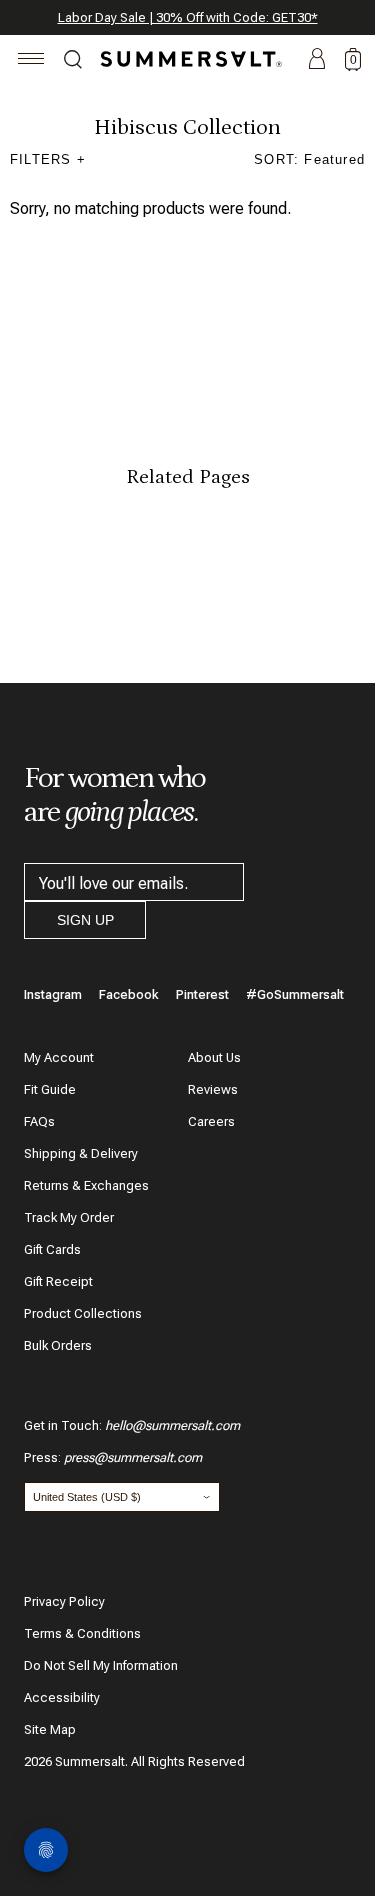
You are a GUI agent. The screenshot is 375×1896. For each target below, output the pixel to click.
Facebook (129, 994)
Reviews (213, 1089)
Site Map (50, 1729)
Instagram (53, 994)
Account (317, 60)
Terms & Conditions (82, 1633)
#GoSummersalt (295, 994)
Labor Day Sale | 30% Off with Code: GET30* (188, 17)
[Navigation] (31, 61)
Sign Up (85, 920)
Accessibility (62, 1697)
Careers (211, 1121)
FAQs (39, 1121)
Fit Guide (50, 1089)
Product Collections (83, 1313)
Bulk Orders (58, 1345)
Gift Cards (52, 1249)
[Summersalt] (188, 59)
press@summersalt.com (133, 1457)
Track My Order (69, 1217)
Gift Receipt (58, 1281)
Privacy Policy (64, 1601)
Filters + (48, 159)
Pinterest (202, 994)
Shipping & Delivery (81, 1153)
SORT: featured (309, 159)
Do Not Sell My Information (101, 1665)
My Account (59, 1057)
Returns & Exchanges (86, 1185)
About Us (214, 1057)
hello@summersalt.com (172, 1425)
